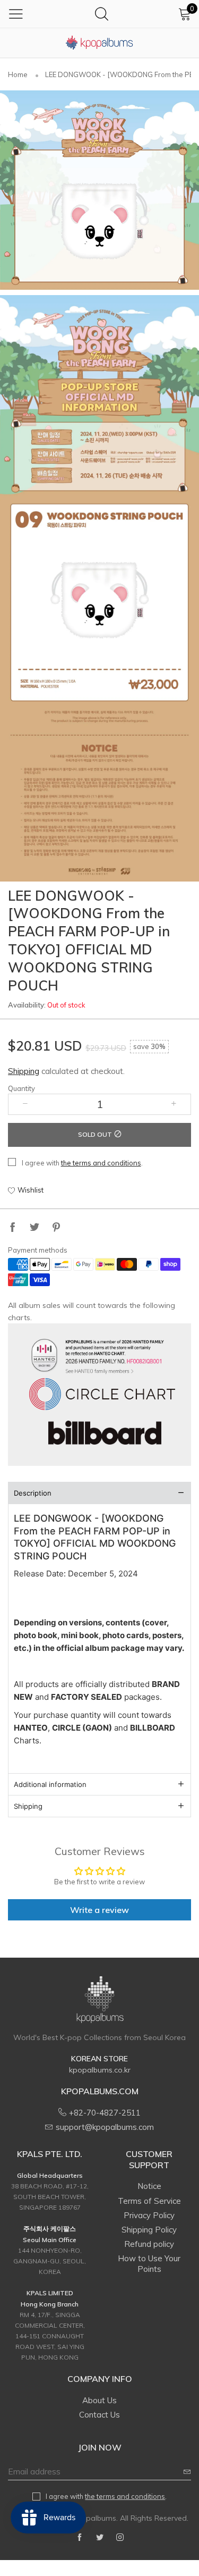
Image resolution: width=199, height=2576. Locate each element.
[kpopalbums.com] (100, 43)
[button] (25, 1104)
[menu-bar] (16, 14)
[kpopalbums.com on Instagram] (120, 2538)
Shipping (24, 1071)
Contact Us (99, 2415)
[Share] (13, 1228)
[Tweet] (34, 1228)
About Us (99, 2400)
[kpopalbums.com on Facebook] (80, 2538)
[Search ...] (102, 14)
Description (33, 1493)
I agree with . (82, 1163)
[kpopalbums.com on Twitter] (100, 2538)
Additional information (50, 1784)
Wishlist (31, 1190)
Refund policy (149, 2244)
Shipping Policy (149, 2230)
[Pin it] (56, 1228)
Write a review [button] (99, 1910)
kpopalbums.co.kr (100, 2070)
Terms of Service (149, 2201)
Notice (149, 2186)
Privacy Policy (149, 2215)
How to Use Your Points (149, 2264)
